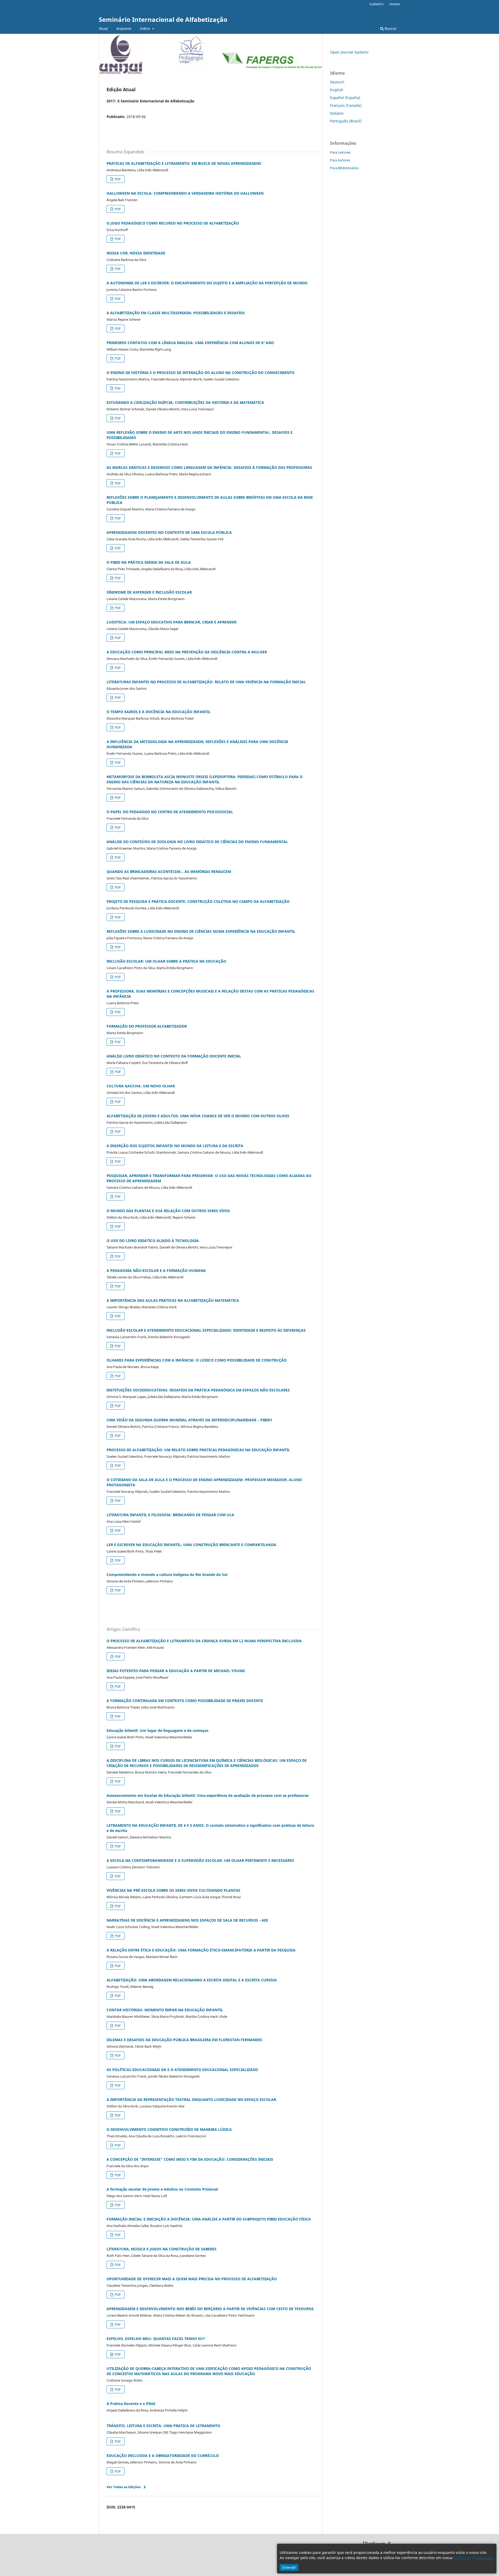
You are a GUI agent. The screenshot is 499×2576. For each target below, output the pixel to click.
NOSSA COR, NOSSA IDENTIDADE (136, 253)
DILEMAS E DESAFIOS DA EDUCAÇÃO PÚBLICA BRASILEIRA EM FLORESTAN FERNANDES (184, 2040)
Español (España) (345, 98)
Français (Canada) (346, 105)
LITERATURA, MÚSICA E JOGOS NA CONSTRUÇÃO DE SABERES (162, 2249)
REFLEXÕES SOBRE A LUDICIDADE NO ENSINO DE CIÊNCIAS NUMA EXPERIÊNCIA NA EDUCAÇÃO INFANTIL (201, 931)
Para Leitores (340, 152)
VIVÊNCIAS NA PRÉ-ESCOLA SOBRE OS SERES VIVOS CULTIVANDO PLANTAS (173, 1890)
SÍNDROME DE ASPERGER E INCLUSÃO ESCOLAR (149, 592)
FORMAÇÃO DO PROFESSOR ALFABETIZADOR (147, 1026)
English (337, 90)
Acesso (395, 4)
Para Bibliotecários (344, 168)
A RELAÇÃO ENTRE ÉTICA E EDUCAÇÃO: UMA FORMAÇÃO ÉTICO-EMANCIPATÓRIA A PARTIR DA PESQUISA (201, 1950)
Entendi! (289, 2567)
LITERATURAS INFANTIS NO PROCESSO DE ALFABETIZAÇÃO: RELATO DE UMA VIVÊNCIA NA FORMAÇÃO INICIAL (206, 682)
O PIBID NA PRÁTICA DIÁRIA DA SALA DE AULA (149, 562)
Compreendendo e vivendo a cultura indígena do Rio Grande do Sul (167, 1575)
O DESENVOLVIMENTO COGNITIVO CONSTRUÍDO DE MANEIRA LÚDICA (169, 2129)
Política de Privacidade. (474, 2558)
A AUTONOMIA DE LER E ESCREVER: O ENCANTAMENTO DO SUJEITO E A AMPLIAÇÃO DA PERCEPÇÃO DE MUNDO (207, 283)
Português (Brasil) (346, 121)
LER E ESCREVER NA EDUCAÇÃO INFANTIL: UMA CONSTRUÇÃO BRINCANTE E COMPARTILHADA (191, 1545)
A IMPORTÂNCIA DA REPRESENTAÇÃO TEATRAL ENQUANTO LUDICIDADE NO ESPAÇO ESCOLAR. (192, 2099)
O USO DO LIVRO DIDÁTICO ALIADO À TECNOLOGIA (153, 1241)
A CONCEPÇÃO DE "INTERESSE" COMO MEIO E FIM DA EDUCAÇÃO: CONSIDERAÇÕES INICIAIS (190, 2159)
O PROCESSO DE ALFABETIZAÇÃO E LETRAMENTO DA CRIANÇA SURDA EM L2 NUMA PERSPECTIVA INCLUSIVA (204, 1641)
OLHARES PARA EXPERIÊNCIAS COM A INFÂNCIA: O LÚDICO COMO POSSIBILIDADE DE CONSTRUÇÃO (197, 1360)
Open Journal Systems (349, 52)
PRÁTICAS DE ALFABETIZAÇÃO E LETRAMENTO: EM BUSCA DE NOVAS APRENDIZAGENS (184, 163)
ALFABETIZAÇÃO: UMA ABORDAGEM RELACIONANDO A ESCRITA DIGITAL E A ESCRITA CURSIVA (192, 1980)
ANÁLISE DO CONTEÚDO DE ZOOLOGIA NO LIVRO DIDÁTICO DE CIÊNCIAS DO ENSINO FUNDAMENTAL (197, 842)
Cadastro (377, 4)
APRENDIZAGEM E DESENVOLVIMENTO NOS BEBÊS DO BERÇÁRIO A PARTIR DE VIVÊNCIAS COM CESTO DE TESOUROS (210, 2309)
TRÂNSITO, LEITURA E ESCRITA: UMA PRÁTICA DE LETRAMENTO (163, 2426)
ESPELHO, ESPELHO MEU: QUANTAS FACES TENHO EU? (156, 2339)
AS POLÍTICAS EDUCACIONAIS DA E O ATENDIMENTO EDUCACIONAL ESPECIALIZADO (182, 2070)
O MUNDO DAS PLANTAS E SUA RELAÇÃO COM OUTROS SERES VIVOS (168, 1211)
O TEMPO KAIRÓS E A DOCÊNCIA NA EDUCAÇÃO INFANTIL (159, 712)
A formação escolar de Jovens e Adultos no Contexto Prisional (162, 2189)
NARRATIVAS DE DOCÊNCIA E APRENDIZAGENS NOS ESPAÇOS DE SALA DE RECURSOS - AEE (187, 1920)
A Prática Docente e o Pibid (131, 2404)
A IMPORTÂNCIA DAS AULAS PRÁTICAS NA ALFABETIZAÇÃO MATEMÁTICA (173, 1300)
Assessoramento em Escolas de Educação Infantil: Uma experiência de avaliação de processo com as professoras (208, 1795)
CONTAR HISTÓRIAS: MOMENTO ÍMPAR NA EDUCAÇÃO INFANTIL (165, 2010)
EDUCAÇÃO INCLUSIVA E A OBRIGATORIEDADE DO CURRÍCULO (163, 2456)
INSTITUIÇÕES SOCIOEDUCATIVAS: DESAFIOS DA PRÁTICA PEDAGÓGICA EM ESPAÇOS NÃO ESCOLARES (198, 1390)
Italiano (337, 113)
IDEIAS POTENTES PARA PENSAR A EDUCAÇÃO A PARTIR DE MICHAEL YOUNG (176, 1671)
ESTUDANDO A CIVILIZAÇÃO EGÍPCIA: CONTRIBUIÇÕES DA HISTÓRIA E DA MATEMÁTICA (185, 402)
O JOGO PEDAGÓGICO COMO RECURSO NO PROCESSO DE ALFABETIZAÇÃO (173, 223)
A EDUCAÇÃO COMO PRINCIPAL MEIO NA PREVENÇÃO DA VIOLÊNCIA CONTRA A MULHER (187, 652)
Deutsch (337, 82)
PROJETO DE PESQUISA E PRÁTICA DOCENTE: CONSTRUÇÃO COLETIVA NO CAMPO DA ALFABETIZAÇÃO (198, 901)
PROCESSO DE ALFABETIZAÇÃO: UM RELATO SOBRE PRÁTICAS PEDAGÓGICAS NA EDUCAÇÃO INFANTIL (198, 1450)
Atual (103, 28)
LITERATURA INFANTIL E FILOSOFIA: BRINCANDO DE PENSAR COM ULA (170, 1515)
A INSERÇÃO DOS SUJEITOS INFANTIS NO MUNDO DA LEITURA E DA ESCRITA (175, 1146)
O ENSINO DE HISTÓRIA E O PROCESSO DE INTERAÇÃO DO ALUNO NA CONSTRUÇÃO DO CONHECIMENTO (201, 373)
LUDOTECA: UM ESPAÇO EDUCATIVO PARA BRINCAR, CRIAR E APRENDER (172, 622)
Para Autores (340, 160)
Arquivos (124, 28)
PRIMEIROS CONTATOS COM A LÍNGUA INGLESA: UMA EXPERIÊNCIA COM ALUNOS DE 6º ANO (190, 343)
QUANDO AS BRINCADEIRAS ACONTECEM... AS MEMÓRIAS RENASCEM (169, 872)
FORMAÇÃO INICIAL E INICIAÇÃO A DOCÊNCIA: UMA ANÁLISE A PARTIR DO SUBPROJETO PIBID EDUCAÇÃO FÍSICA (209, 2219)
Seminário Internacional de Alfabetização (163, 19)
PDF (117, 179)
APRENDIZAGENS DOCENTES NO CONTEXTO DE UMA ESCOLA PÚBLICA (169, 532)
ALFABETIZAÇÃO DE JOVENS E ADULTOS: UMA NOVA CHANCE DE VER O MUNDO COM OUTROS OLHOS (198, 1116)
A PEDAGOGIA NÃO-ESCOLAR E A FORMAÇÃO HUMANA (156, 1270)
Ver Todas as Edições (124, 2487)
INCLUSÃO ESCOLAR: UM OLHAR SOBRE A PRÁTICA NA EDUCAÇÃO (166, 961)
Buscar (390, 28)
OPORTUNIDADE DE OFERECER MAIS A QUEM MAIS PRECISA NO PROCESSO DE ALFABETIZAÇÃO (192, 2279)
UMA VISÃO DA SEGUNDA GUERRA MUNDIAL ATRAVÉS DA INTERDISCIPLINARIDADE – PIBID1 (189, 1420)
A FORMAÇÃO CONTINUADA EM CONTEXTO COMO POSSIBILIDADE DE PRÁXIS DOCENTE (185, 1701)
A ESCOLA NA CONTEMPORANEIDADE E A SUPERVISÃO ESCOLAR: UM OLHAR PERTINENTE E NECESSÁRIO (200, 1860)
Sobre (145, 28)
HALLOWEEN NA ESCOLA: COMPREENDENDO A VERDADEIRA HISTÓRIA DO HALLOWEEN (185, 193)
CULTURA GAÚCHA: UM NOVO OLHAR (141, 1086)
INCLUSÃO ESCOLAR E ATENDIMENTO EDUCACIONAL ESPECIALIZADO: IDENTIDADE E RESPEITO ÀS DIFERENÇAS (206, 1330)
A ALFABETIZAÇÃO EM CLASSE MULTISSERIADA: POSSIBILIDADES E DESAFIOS (176, 313)
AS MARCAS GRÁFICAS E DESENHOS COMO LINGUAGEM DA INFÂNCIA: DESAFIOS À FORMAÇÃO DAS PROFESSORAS (209, 467)
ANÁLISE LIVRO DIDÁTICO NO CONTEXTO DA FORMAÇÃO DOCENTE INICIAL (174, 1056)
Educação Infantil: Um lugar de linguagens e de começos (157, 1730)
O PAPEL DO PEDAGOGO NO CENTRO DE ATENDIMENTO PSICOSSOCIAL (170, 812)
